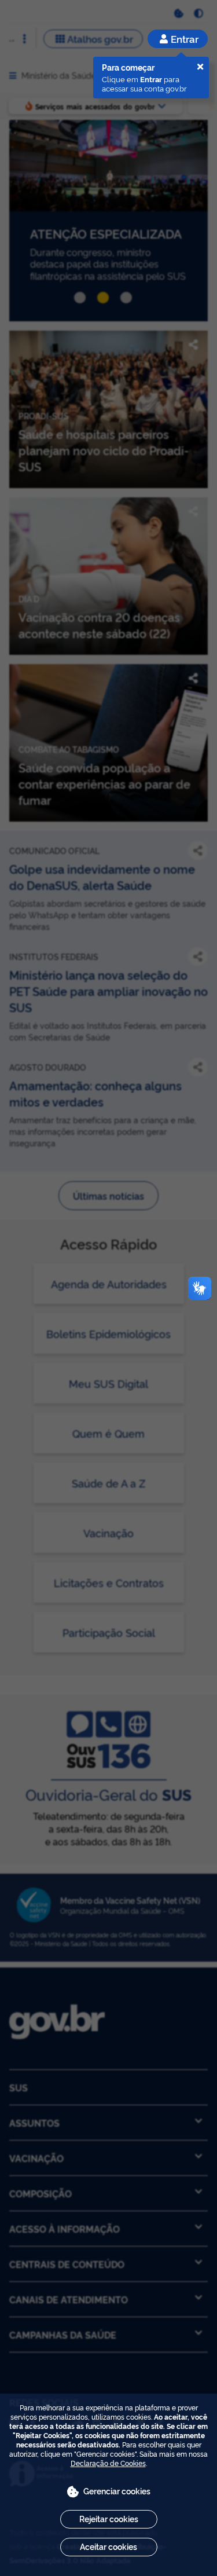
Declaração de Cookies (108, 2463)
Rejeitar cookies (109, 2518)
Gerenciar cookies (117, 2491)
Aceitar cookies (108, 2546)
